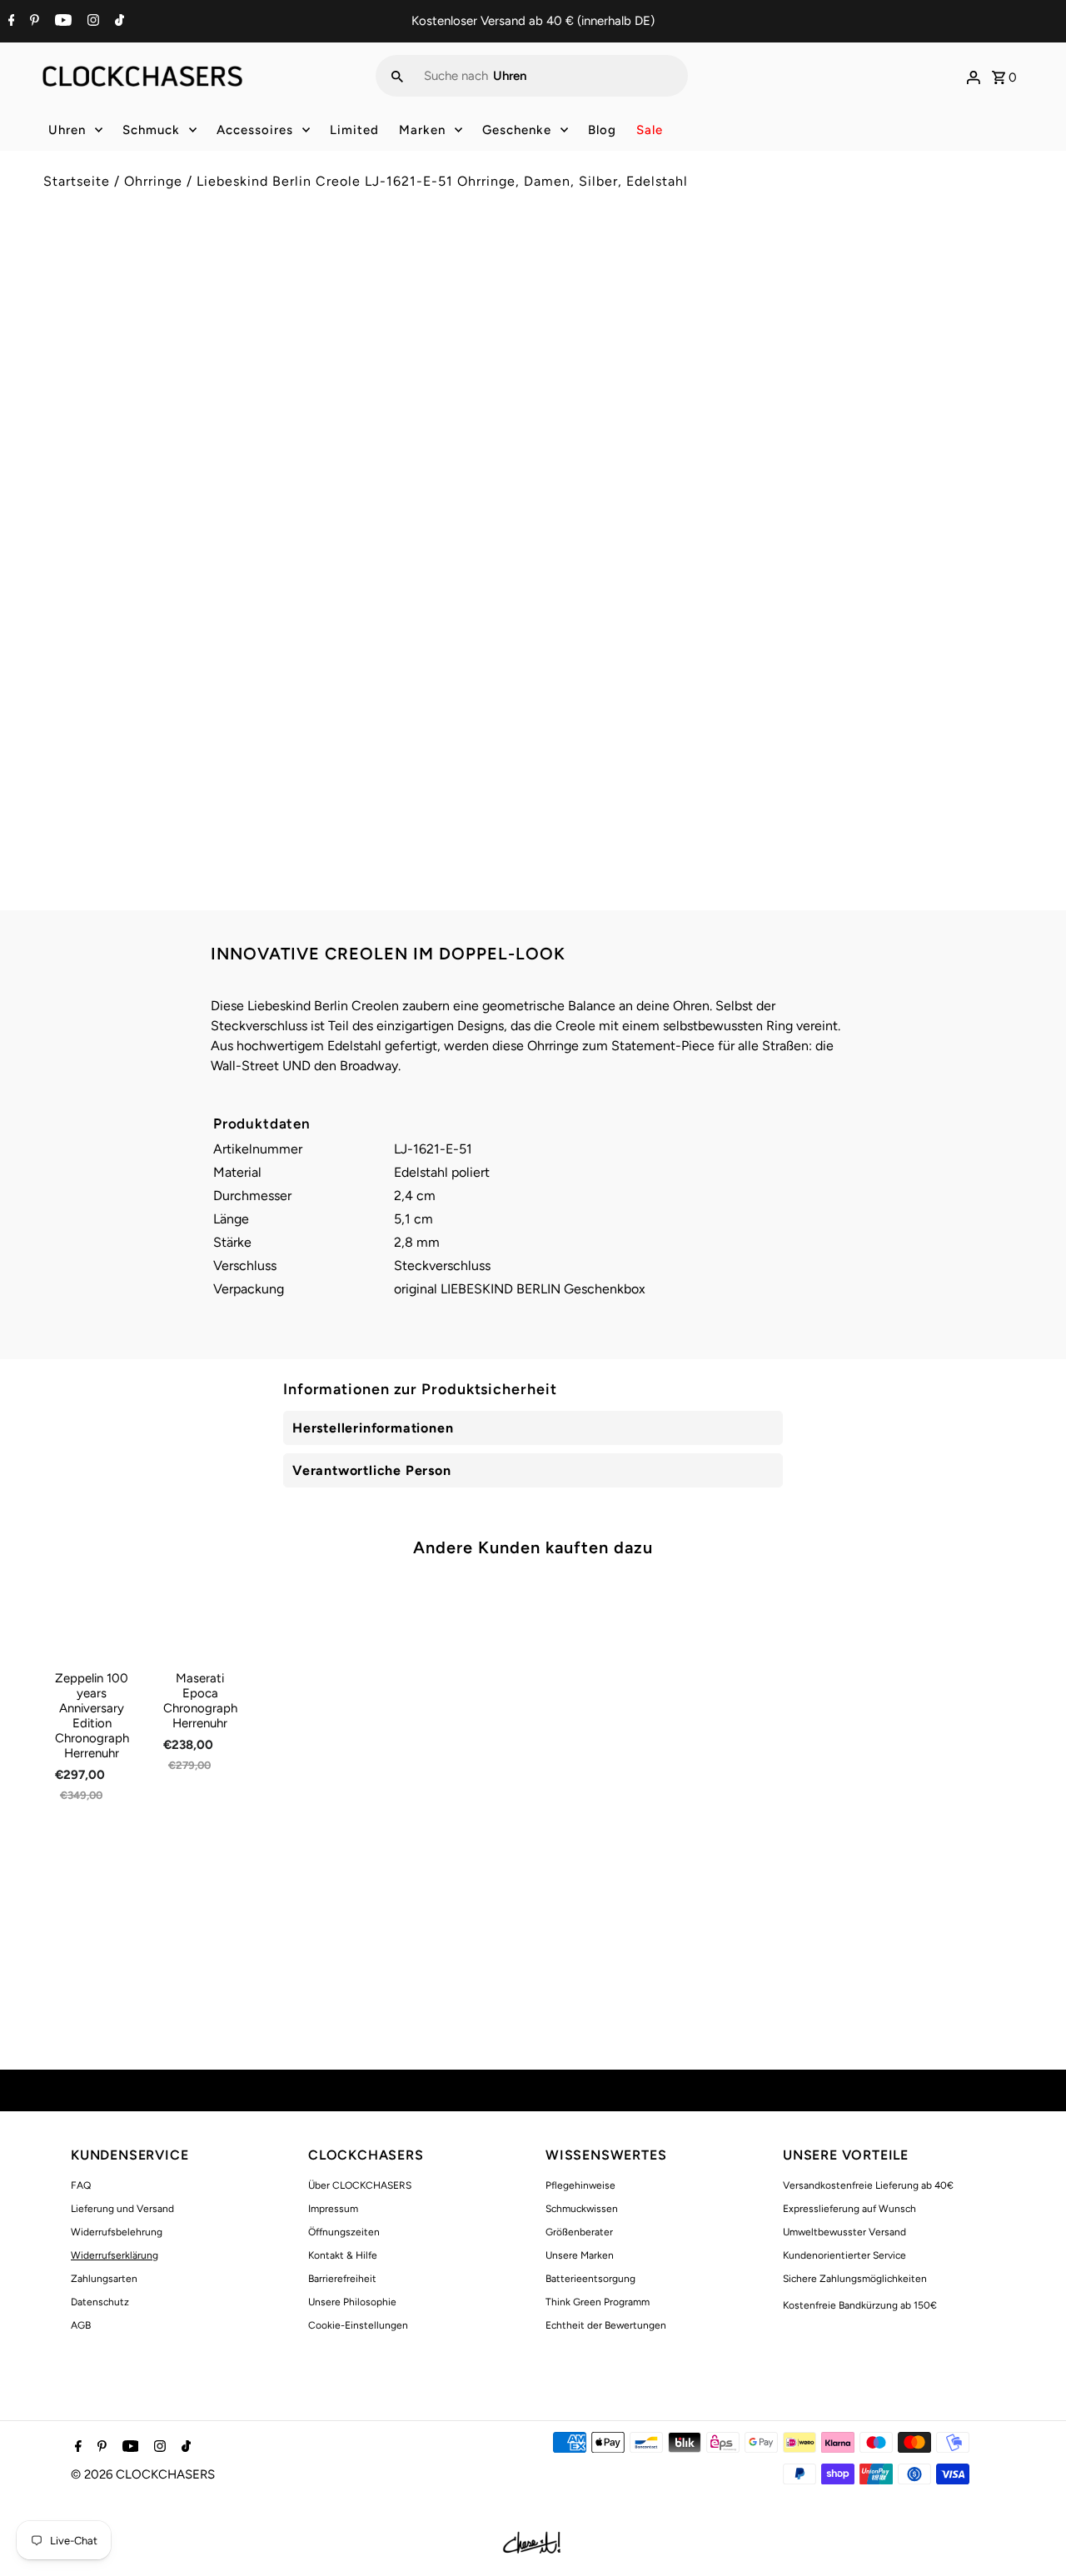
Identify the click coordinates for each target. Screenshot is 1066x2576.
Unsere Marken (580, 2255)
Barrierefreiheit (342, 2279)
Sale (650, 130)
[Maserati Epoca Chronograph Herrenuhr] (200, 1619)
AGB (81, 2325)
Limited (354, 130)
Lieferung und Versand (122, 2209)
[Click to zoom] (494, 281)
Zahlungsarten (104, 2279)
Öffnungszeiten (344, 2232)
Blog (602, 130)
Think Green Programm (598, 2302)
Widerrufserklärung (115, 2255)
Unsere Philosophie (352, 2302)
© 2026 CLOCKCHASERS (143, 2474)
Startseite (77, 181)
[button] (784, 530)
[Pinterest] (32, 22)
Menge (565, 418)
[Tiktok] (117, 22)
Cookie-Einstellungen (358, 2325)
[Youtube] (61, 22)
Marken (422, 130)
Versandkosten (687, 344)
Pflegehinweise (580, 2185)
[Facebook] (10, 22)
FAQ (81, 2185)
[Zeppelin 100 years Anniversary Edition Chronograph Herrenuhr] (92, 1619)
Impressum (333, 2209)
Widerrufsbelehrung (117, 2232)
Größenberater (579, 2232)
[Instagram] (91, 22)
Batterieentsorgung (590, 2279)
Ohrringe (153, 181)
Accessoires (255, 130)
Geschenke (517, 130)
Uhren (67, 130)
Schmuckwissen (582, 2209)
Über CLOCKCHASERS (360, 2185)
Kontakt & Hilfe (343, 2255)
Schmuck (151, 130)
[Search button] (397, 76)
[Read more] (974, 76)
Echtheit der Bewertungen (606, 2325)
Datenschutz (100, 2302)
